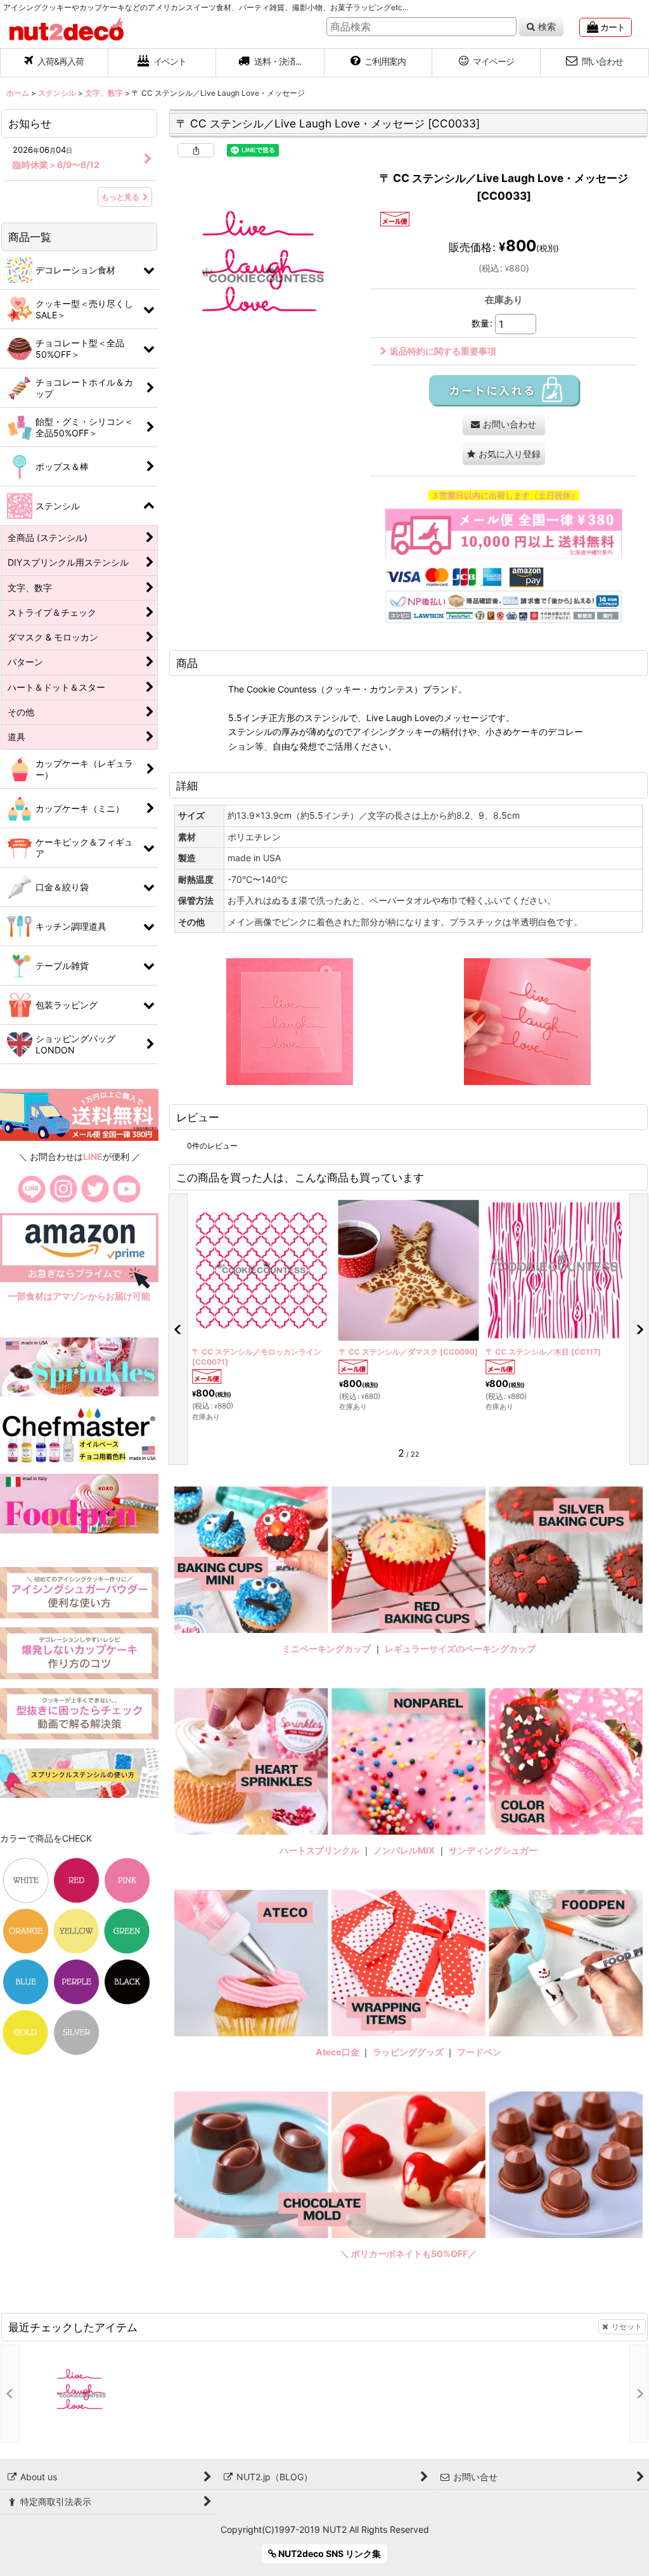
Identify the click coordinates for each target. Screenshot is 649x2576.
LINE (93, 1156)
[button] (270, 63)
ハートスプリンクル (319, 1850)
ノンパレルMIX (404, 1850)
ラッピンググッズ (409, 2052)
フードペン (479, 2052)
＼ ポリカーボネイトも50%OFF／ (408, 2254)
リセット (627, 2326)
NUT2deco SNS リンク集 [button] (329, 2553)
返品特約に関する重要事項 (443, 351)
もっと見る (120, 197)
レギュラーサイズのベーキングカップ (460, 1649)
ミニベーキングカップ (326, 1649)
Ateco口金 (338, 2052)
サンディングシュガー (493, 1850)
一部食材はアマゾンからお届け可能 (79, 1296)
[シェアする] (196, 150)
